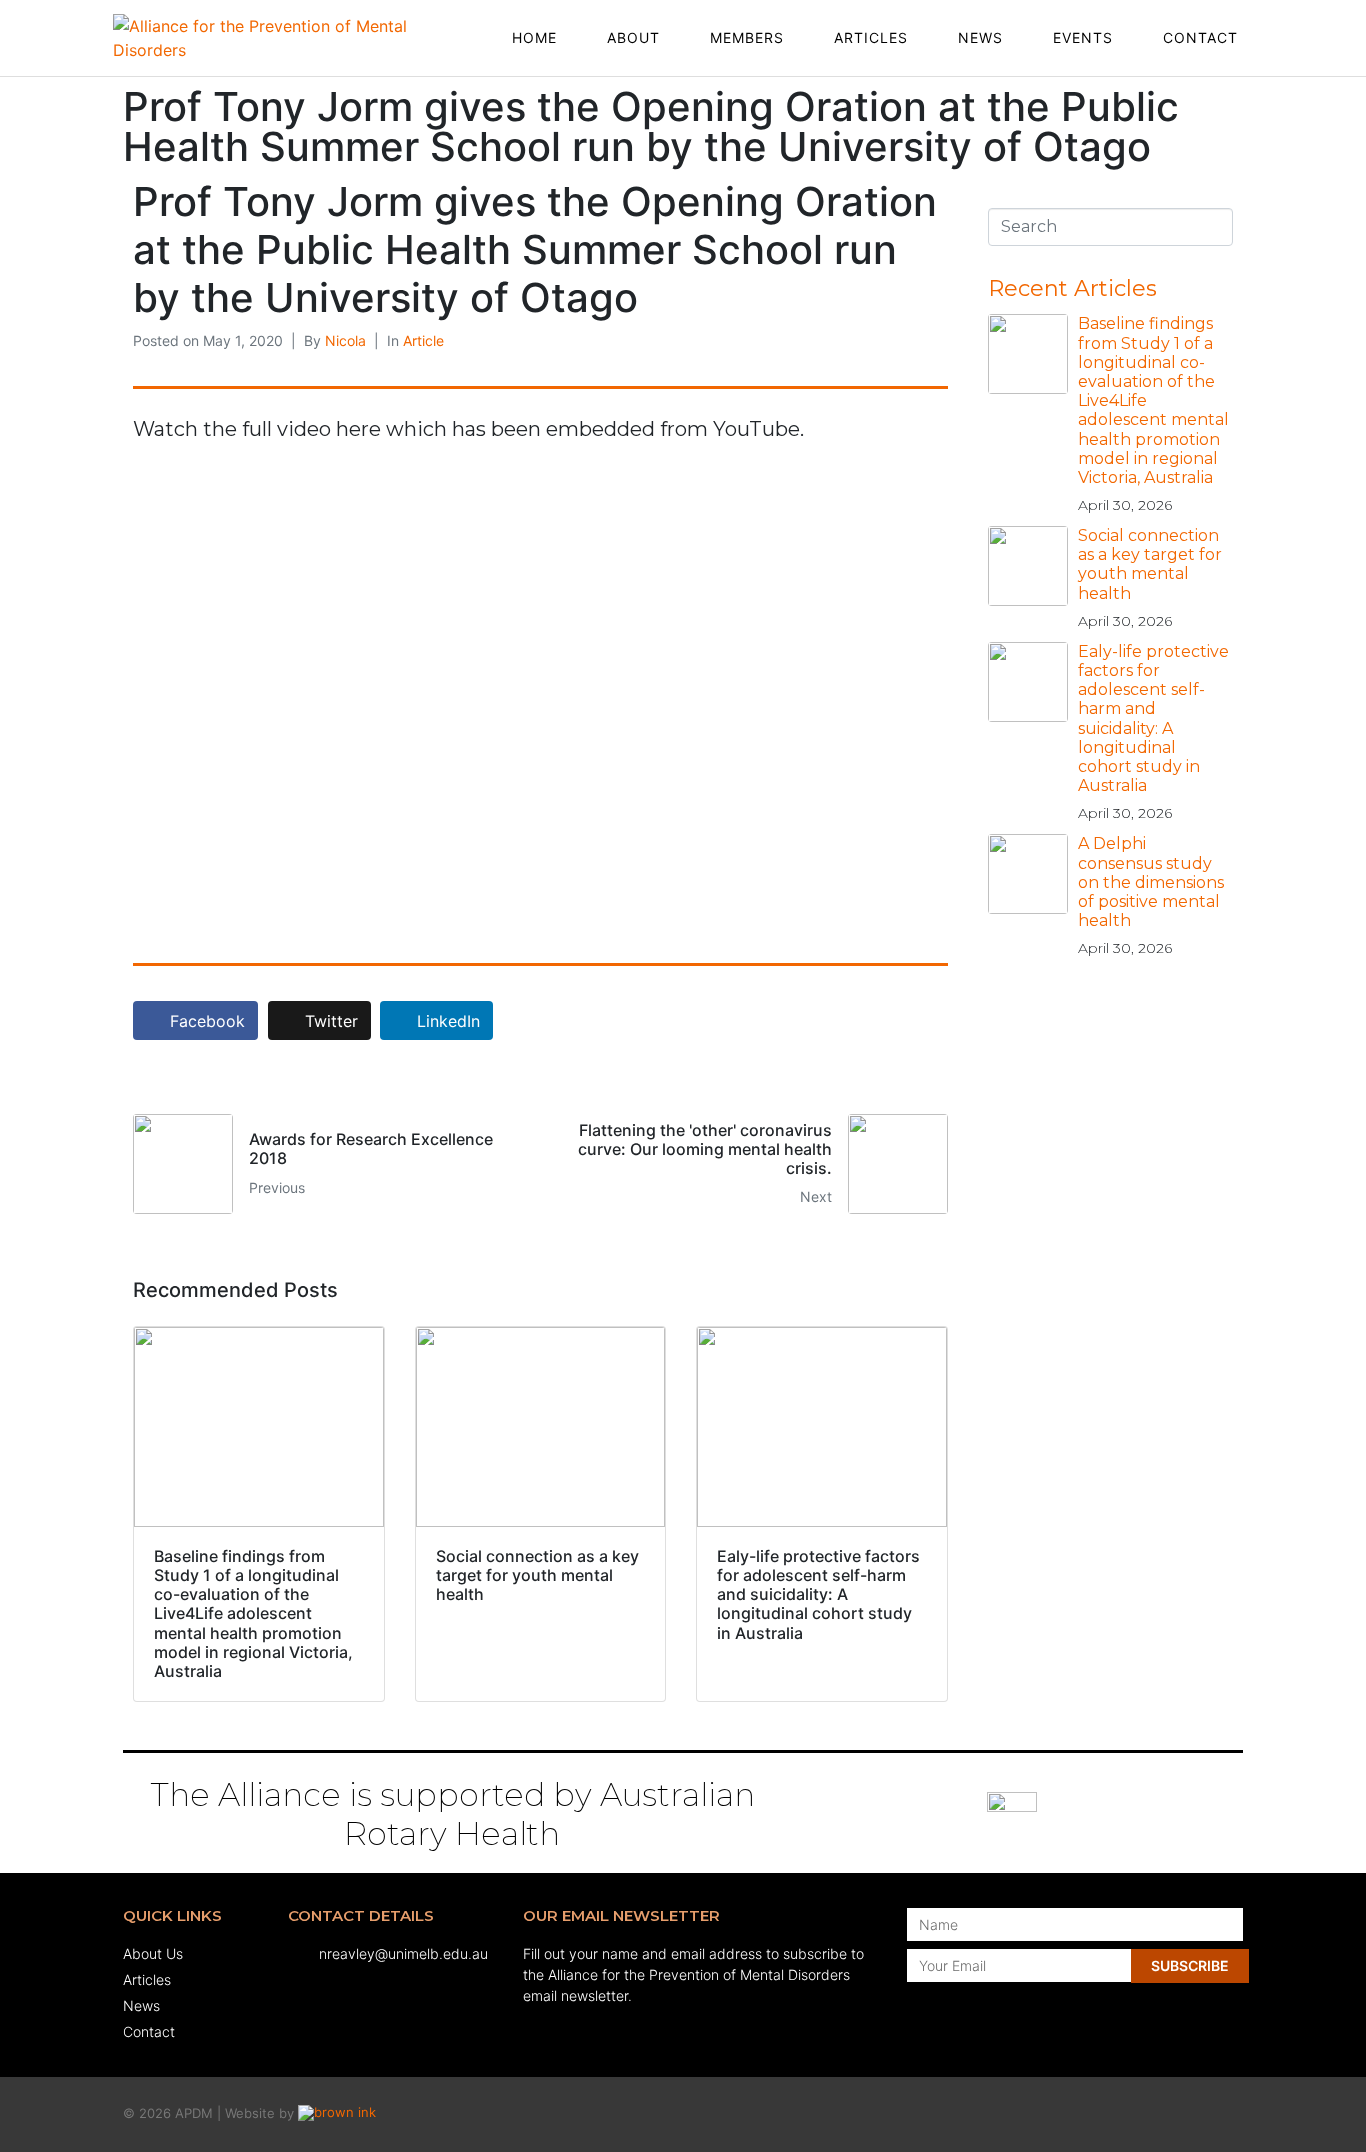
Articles (871, 37)
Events (1083, 37)
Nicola (345, 340)
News (980, 37)
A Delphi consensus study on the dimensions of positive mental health (1151, 882)
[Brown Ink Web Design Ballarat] (337, 2114)
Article (423, 340)
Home (534, 37)
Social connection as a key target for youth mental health (1150, 564)
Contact (1200, 37)
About (633, 37)
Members (747, 37)
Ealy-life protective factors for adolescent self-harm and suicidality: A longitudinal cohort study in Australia (1153, 718)
